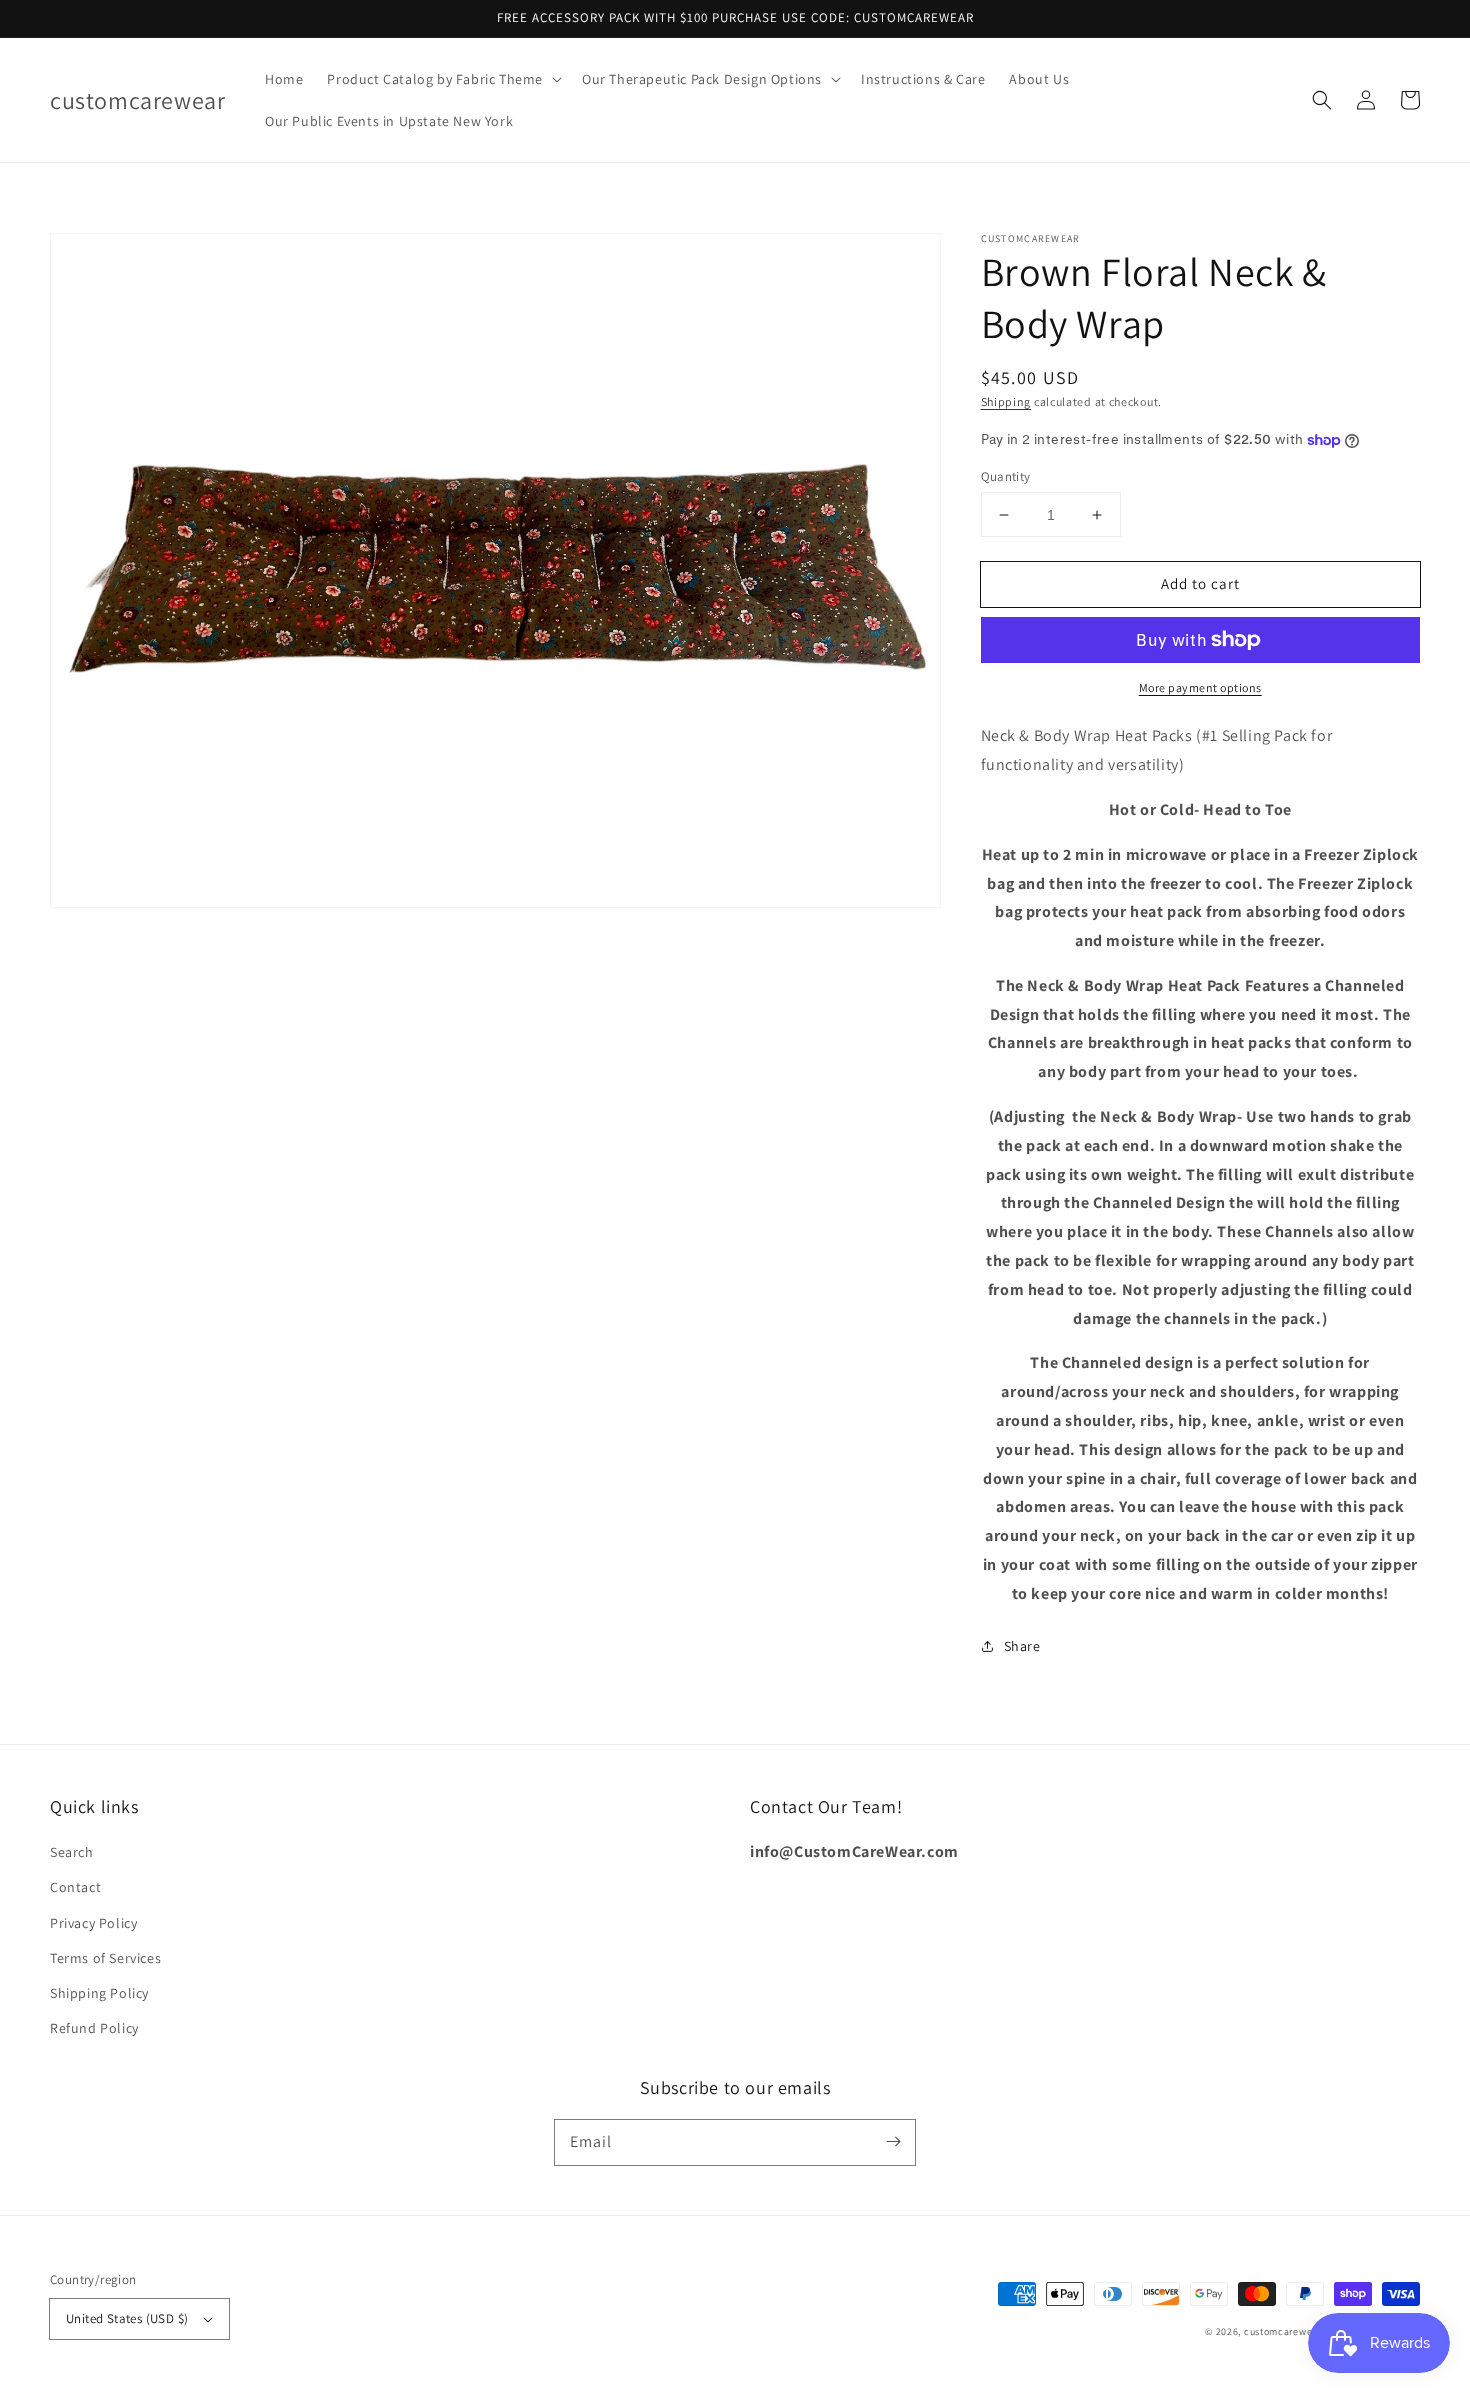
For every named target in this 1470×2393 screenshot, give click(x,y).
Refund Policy (94, 2028)
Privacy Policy (93, 1923)
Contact (75, 1887)
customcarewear (1283, 2331)
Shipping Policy (99, 1993)
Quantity (1006, 476)
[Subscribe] (893, 2142)
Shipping (1006, 401)
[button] (442, 79)
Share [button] (1022, 1646)
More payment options (1200, 687)
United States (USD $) (127, 2318)
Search (72, 1852)
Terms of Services (105, 1958)
